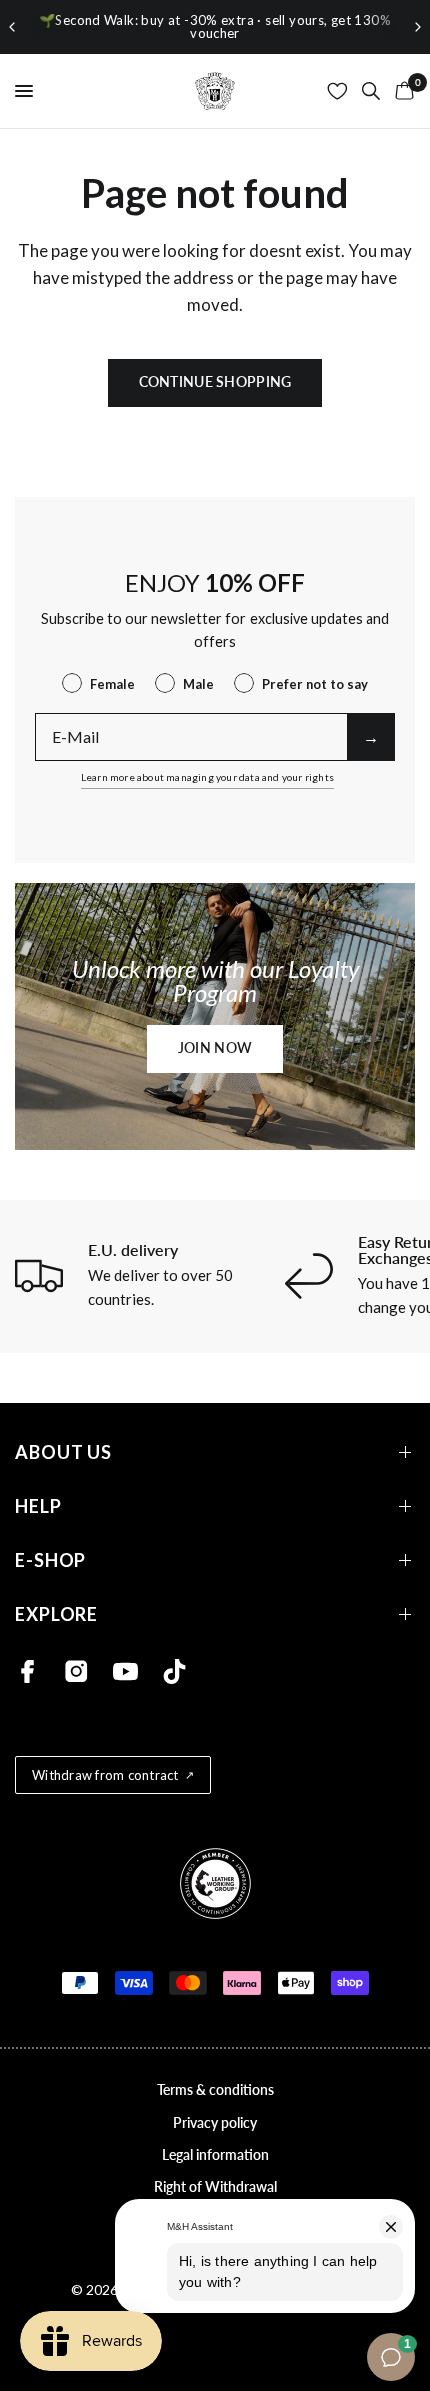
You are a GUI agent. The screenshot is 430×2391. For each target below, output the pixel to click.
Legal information (215, 2154)
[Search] (371, 91)
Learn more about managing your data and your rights (207, 777)
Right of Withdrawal (215, 2186)
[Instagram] (76, 1671)
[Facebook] (27, 1671)
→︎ (371, 736)
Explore (56, 1614)
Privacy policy (215, 2122)
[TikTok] (174, 1671)
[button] (215, 1049)
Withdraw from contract (105, 1775)
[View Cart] (401, 91)
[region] (215, 27)
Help (38, 1506)
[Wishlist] (337, 91)
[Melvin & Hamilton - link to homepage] (215, 91)
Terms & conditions (215, 2089)
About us (63, 1452)
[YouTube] (125, 1671)
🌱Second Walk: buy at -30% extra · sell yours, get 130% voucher (215, 26)
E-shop (50, 1560)
